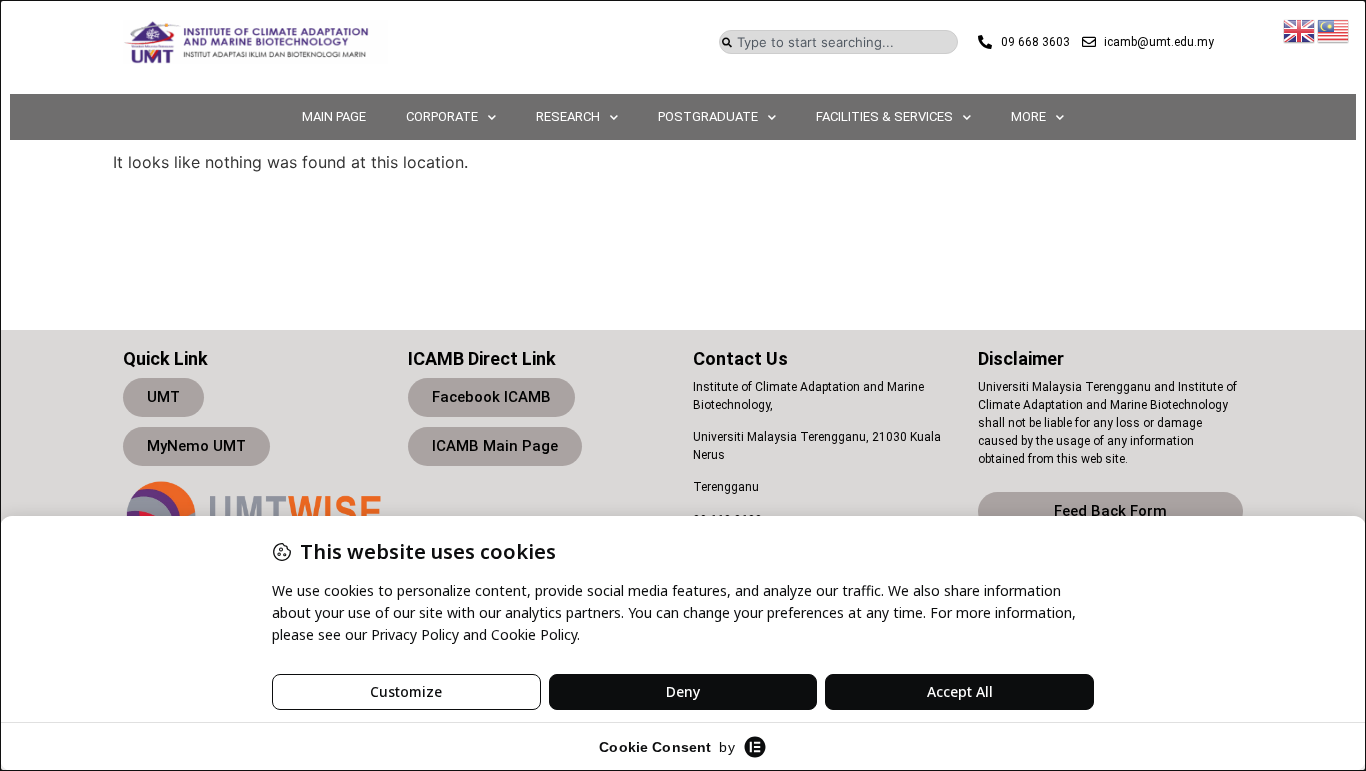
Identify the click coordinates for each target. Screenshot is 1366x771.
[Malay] (1334, 29)
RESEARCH (568, 116)
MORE (1028, 116)
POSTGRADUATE (708, 116)
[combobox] (838, 42)
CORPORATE (442, 116)
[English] (1300, 29)
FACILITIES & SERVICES (884, 116)
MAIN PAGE (334, 116)
